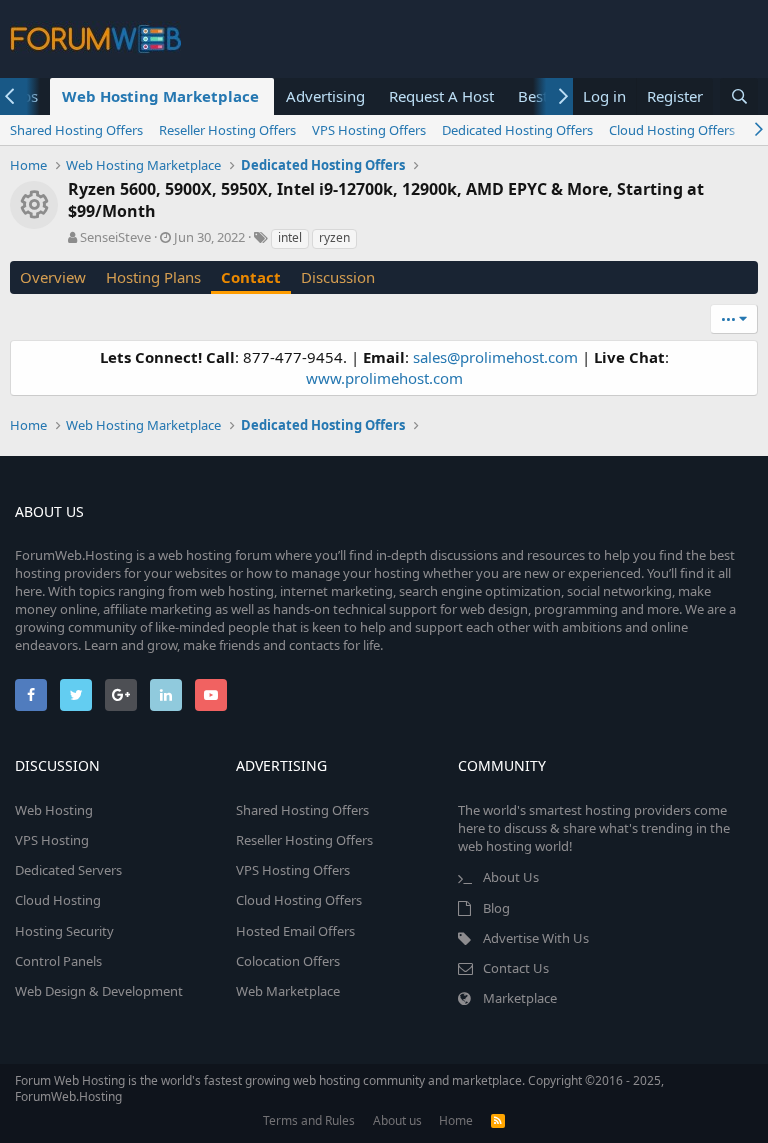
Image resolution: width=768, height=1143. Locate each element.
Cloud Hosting (58, 900)
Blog (496, 908)
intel (290, 237)
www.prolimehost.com (384, 378)
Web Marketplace (288, 991)
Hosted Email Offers (295, 931)
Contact (251, 277)
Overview (53, 277)
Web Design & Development (99, 991)
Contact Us (516, 968)
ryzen (334, 237)
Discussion (338, 277)
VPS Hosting (52, 840)
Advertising (325, 96)
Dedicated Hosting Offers (517, 130)
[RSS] (498, 1120)
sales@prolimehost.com (495, 357)
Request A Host (441, 96)
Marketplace (520, 998)
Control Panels (58, 961)
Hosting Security (64, 931)
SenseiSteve (115, 237)
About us (397, 1120)
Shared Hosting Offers (76, 130)
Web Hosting (54, 810)
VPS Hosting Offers (369, 130)
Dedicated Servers (68, 870)
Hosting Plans (153, 277)
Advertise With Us (536, 938)
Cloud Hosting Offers (672, 130)
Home (456, 1120)
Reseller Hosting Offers (227, 130)
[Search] (739, 96)
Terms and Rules (309, 1120)
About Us (511, 877)
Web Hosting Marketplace (160, 96)
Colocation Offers (288, 961)
